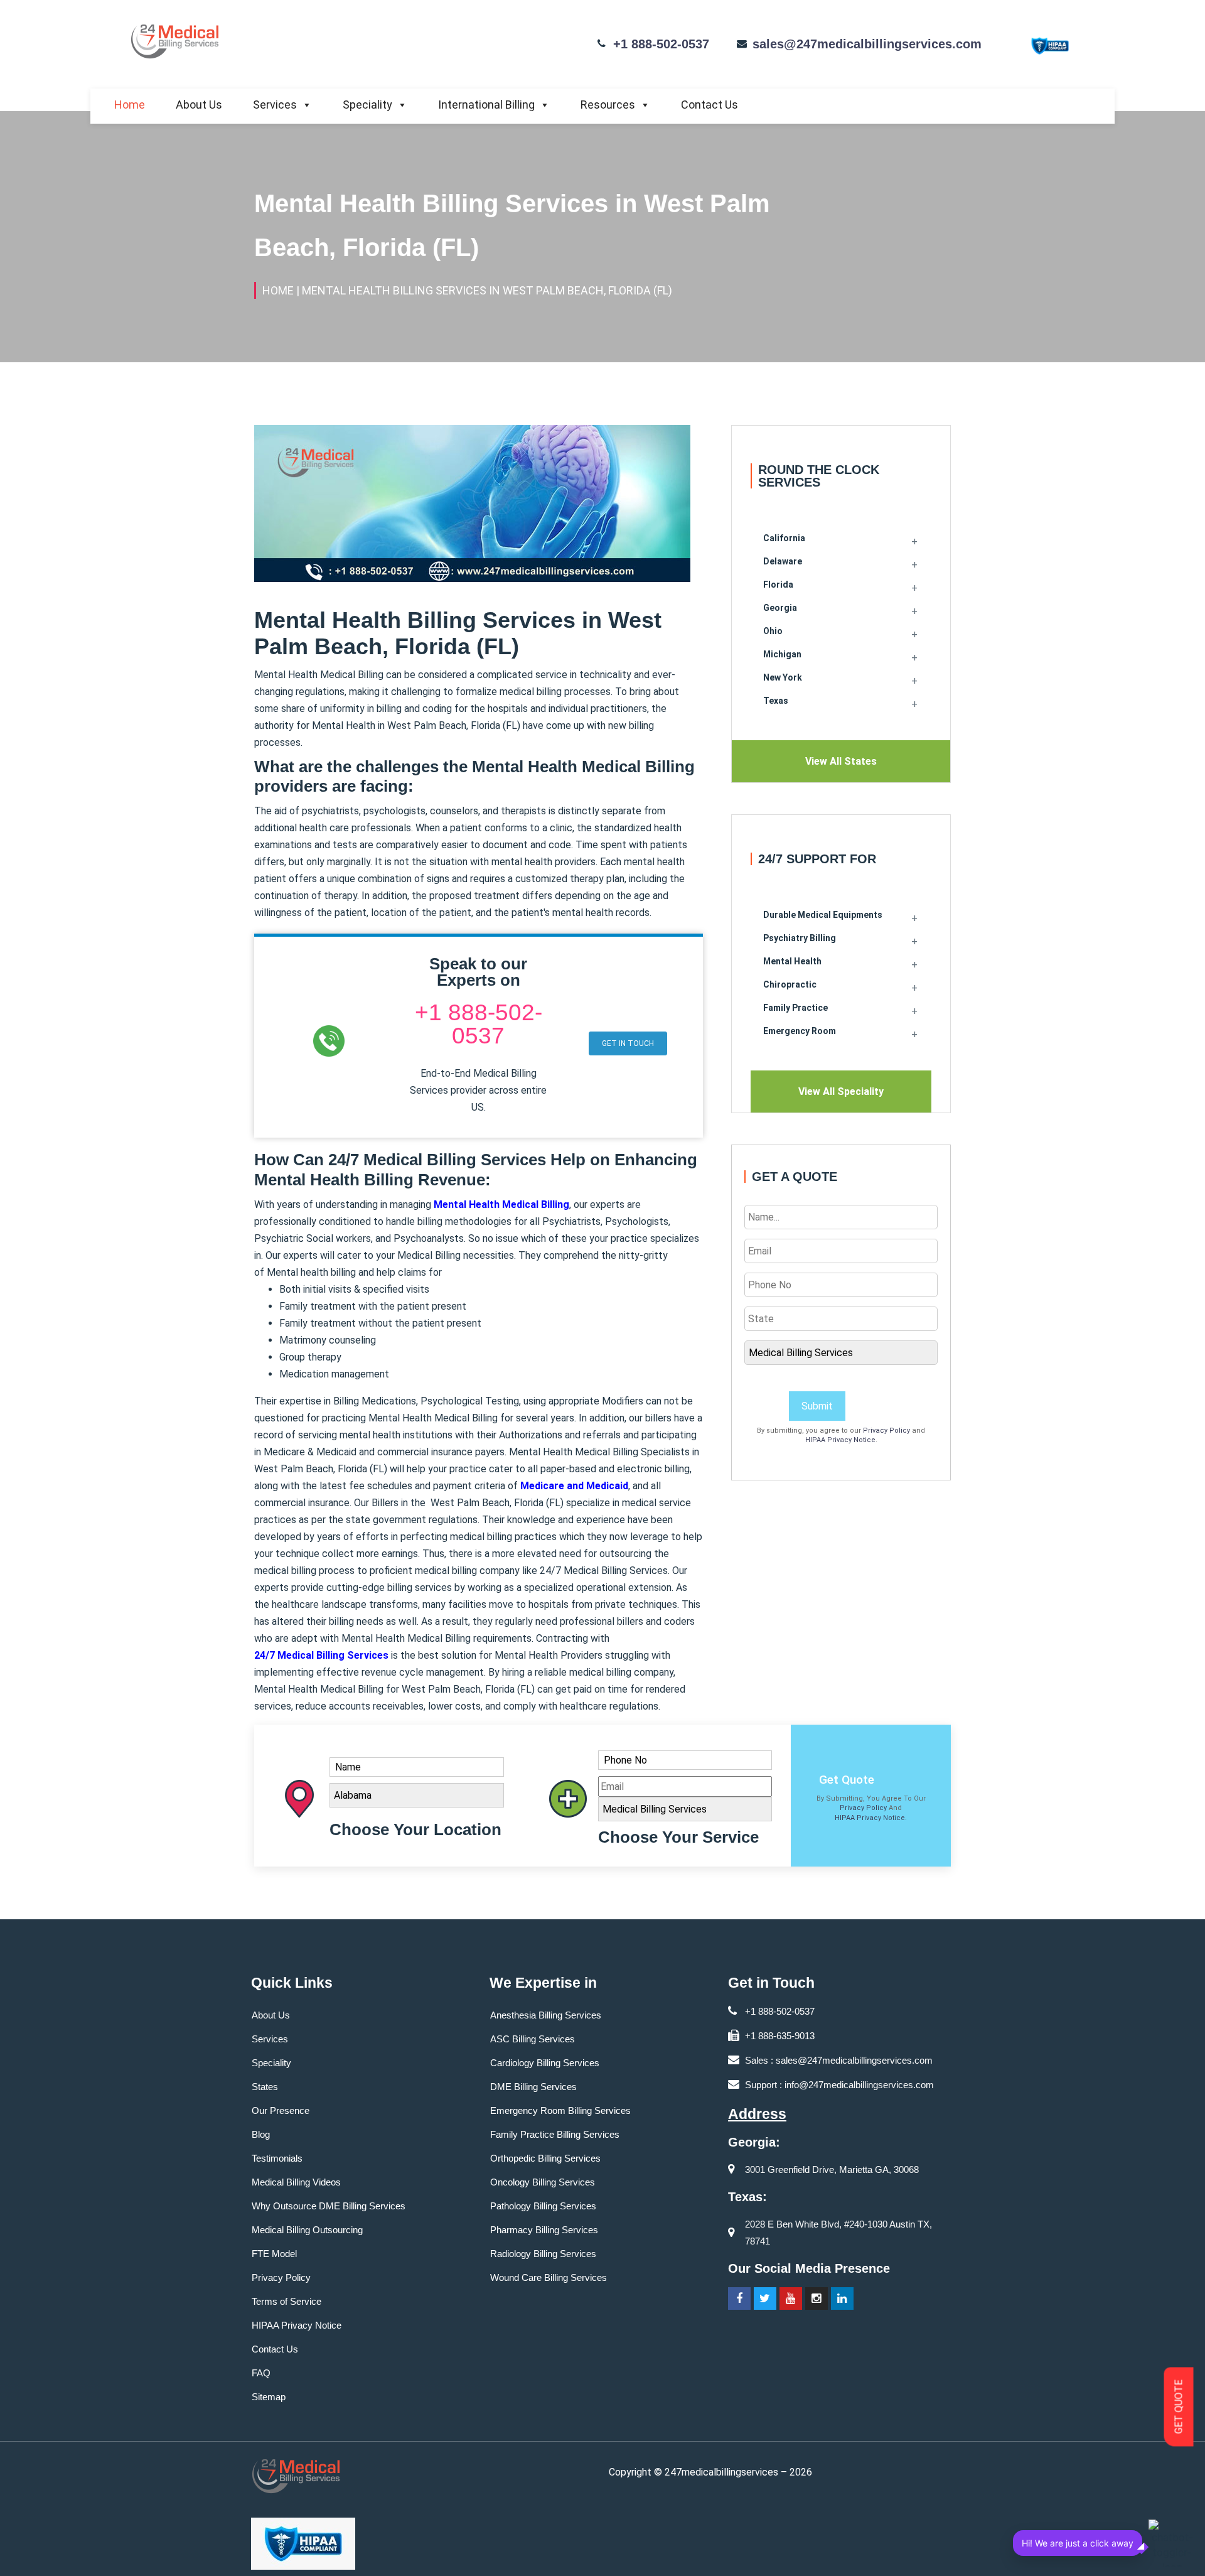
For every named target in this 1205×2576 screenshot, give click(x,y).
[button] (628, 1043)
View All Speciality (841, 1091)
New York (783, 677)
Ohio (773, 631)
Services (275, 105)
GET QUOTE (1179, 2407)
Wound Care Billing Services (549, 2277)
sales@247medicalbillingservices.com (867, 44)
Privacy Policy (886, 1431)
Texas (776, 701)
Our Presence (281, 2110)
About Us (199, 105)
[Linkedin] (842, 2298)
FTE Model (274, 2254)
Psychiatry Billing (800, 938)
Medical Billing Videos (296, 2182)
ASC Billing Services (533, 2039)
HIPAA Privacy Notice (840, 1440)
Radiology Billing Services (543, 2254)
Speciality (367, 105)
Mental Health (792, 961)
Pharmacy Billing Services (544, 2230)
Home (130, 105)
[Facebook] (739, 2298)
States (265, 2087)
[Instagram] (817, 2298)
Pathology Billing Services (543, 2206)
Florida (778, 585)
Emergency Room (800, 1031)
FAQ (261, 2373)
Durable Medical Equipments (823, 915)
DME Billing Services (533, 2087)
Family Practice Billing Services (555, 2134)
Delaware (783, 561)
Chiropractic (790, 984)
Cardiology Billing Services (545, 2063)
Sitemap (269, 2397)
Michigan (782, 654)
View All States (841, 761)
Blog (261, 2134)
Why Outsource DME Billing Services (329, 2206)
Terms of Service (287, 2301)
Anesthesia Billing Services (546, 2015)
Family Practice (795, 1008)
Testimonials (277, 2158)
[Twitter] (765, 2298)
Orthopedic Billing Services (545, 2158)
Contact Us (710, 105)
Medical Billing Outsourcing (307, 2230)
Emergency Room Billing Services (560, 2110)
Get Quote (847, 1780)
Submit (817, 1406)
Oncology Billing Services (543, 2182)
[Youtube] (791, 2298)
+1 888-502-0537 (661, 44)
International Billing (486, 105)
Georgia (780, 608)
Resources (608, 105)
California (784, 538)
